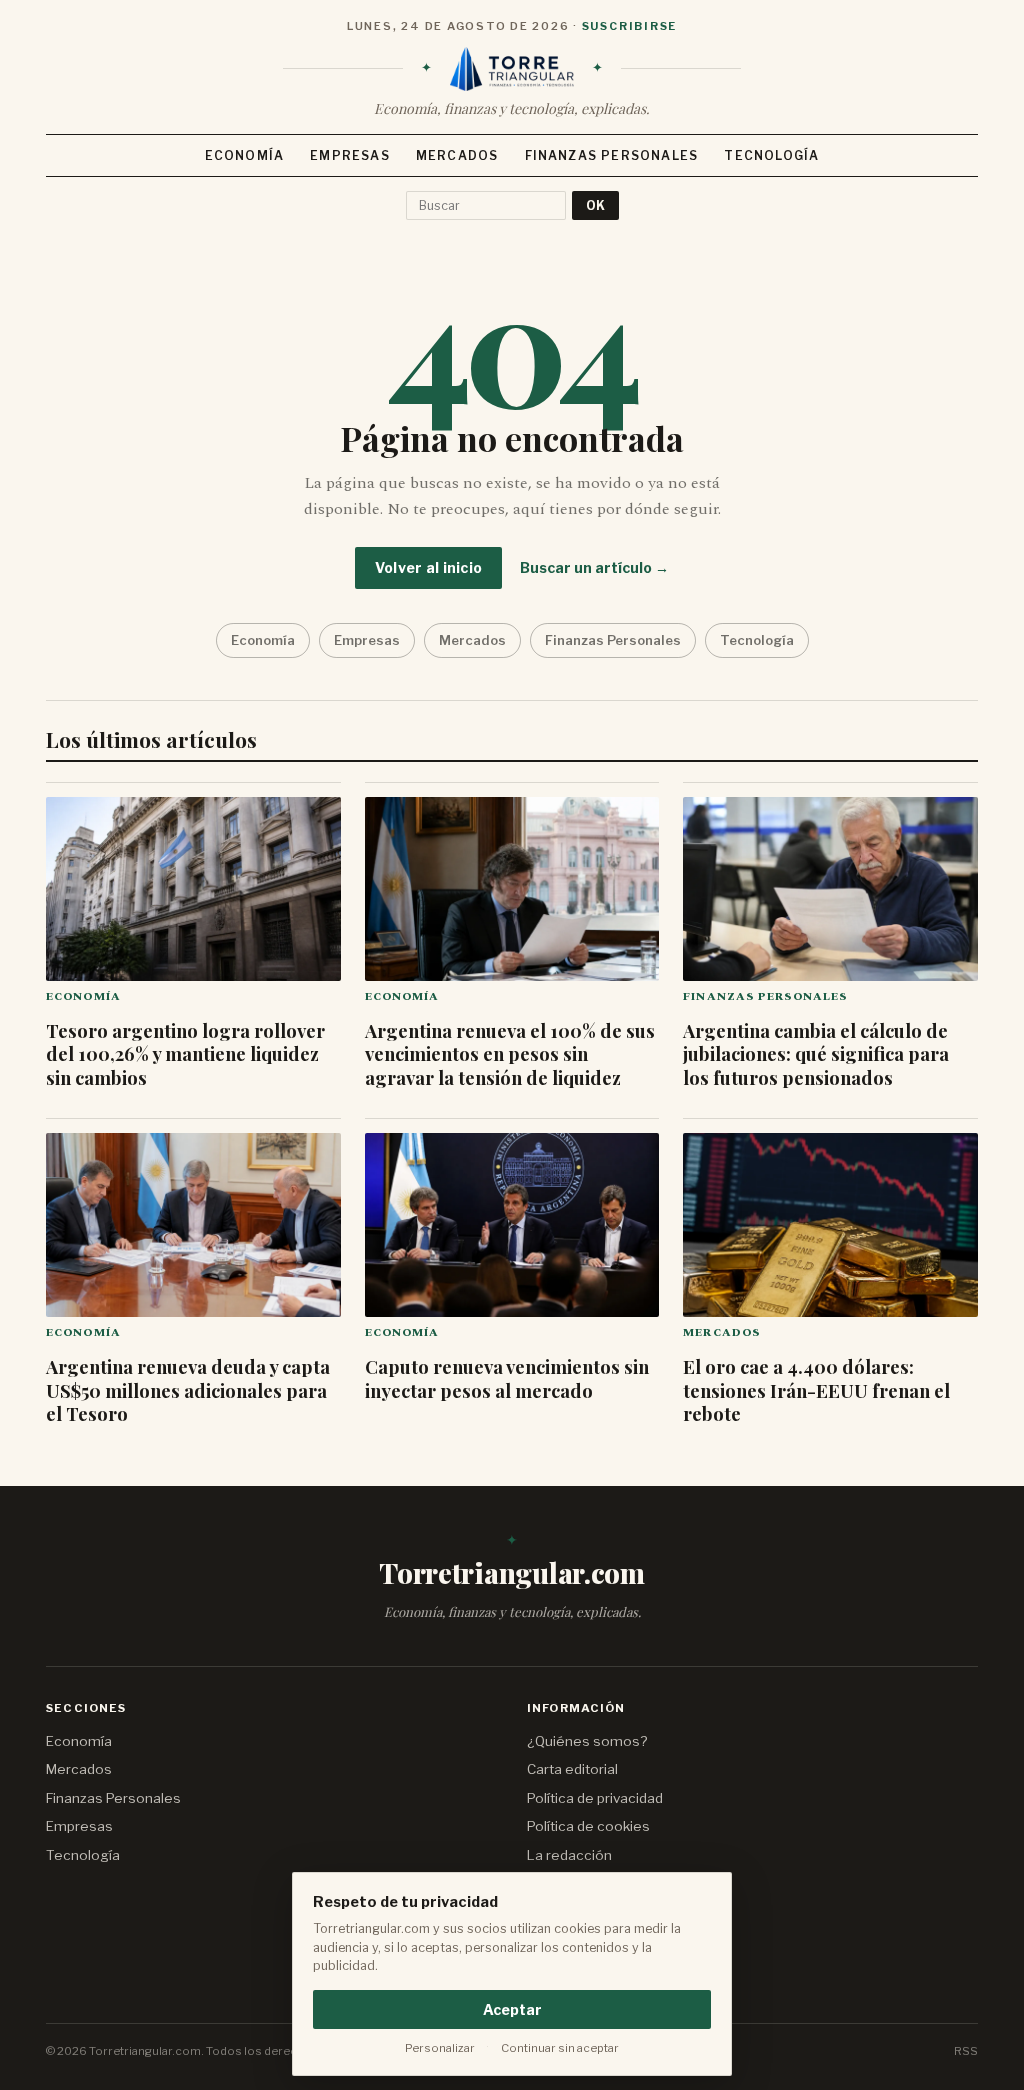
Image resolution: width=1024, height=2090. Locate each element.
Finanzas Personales (612, 155)
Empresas (350, 155)
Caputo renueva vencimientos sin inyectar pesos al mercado (507, 1378)
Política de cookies (588, 1826)
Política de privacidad (595, 1798)
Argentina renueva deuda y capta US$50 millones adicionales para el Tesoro (188, 1389)
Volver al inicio (428, 567)
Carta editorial (572, 1769)
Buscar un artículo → (594, 567)
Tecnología (771, 155)
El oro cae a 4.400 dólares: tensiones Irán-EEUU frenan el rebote (816, 1389)
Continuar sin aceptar (560, 2048)
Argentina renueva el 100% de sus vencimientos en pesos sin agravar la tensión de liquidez (510, 1053)
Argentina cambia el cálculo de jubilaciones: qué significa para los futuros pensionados (816, 1053)
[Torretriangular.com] (512, 69)
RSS (966, 2051)
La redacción (569, 1855)
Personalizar (440, 2048)
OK (595, 205)
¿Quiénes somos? (587, 1741)
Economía (245, 155)
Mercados (457, 155)
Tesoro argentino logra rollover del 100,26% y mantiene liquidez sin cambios (185, 1053)
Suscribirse (629, 26)
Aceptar (512, 2009)
